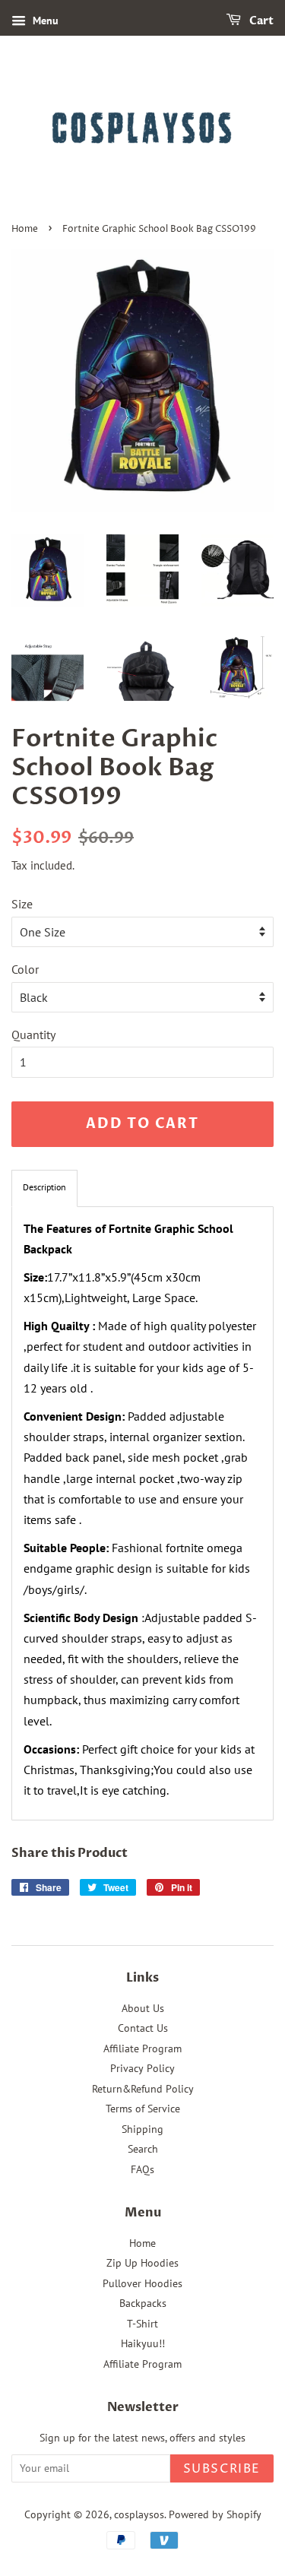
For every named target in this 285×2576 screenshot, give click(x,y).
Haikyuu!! (143, 2343)
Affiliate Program (142, 2048)
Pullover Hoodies (142, 2283)
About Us (143, 2008)
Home (25, 229)
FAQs (142, 2169)
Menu (44, 21)
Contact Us (143, 2028)
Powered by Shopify (215, 2514)
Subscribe (222, 2469)
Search (143, 2149)
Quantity (33, 1035)
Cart (260, 21)
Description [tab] (44, 1187)
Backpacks (143, 2303)
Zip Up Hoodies (142, 2263)
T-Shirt (142, 2324)
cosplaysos (139, 2514)
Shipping (142, 2129)
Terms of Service (143, 2109)
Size (22, 904)
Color (25, 969)
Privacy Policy (142, 2068)
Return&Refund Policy (143, 2089)
